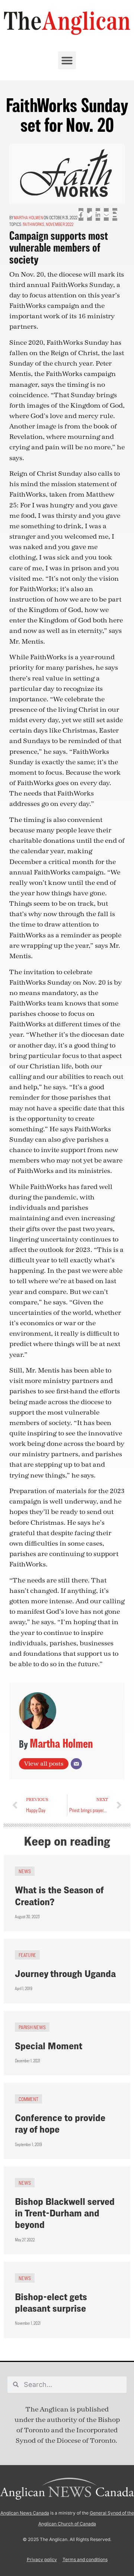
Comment (28, 2099)
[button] (67, 60)
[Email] (76, 1764)
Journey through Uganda (65, 1974)
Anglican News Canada (25, 2513)
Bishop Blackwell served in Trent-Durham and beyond (65, 2213)
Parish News (32, 2027)
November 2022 (60, 224)
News (25, 1871)
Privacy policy (42, 2559)
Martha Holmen (28, 218)
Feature (27, 1955)
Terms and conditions (85, 2559)
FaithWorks (33, 224)
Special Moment (49, 2046)
